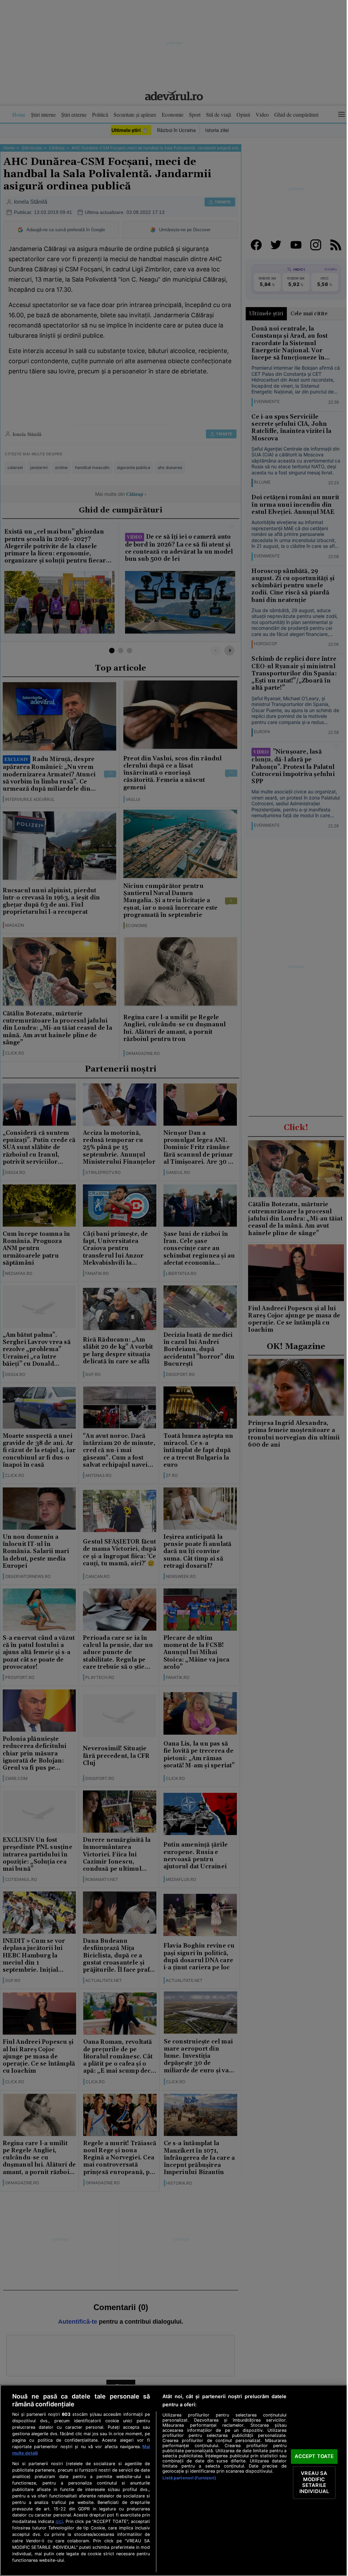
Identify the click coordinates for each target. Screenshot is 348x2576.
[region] (174, 2480)
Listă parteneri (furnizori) (189, 2478)
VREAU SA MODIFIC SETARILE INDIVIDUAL (314, 2482)
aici (59, 2521)
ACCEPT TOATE (314, 2456)
